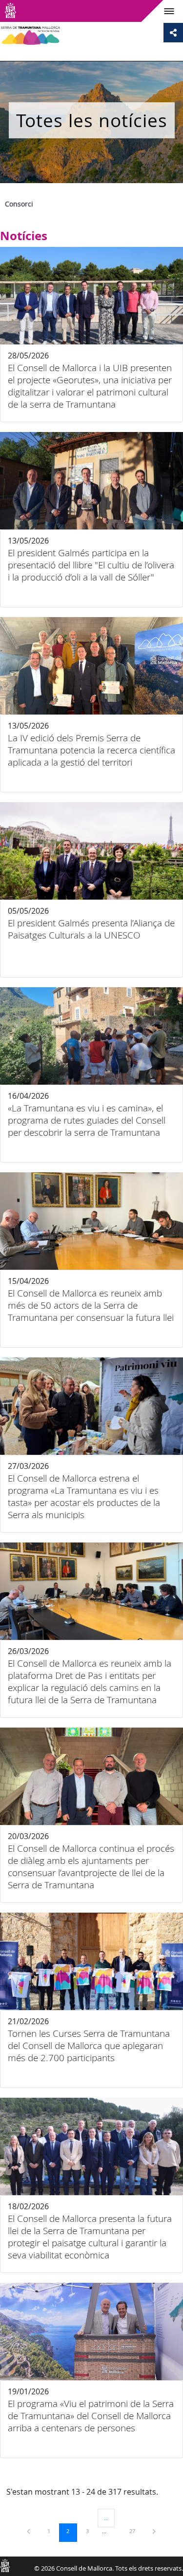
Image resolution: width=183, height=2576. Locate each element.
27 (136, 2531)
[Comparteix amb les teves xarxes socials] (173, 33)
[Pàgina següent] (154, 2531)
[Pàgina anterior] (29, 2531)
